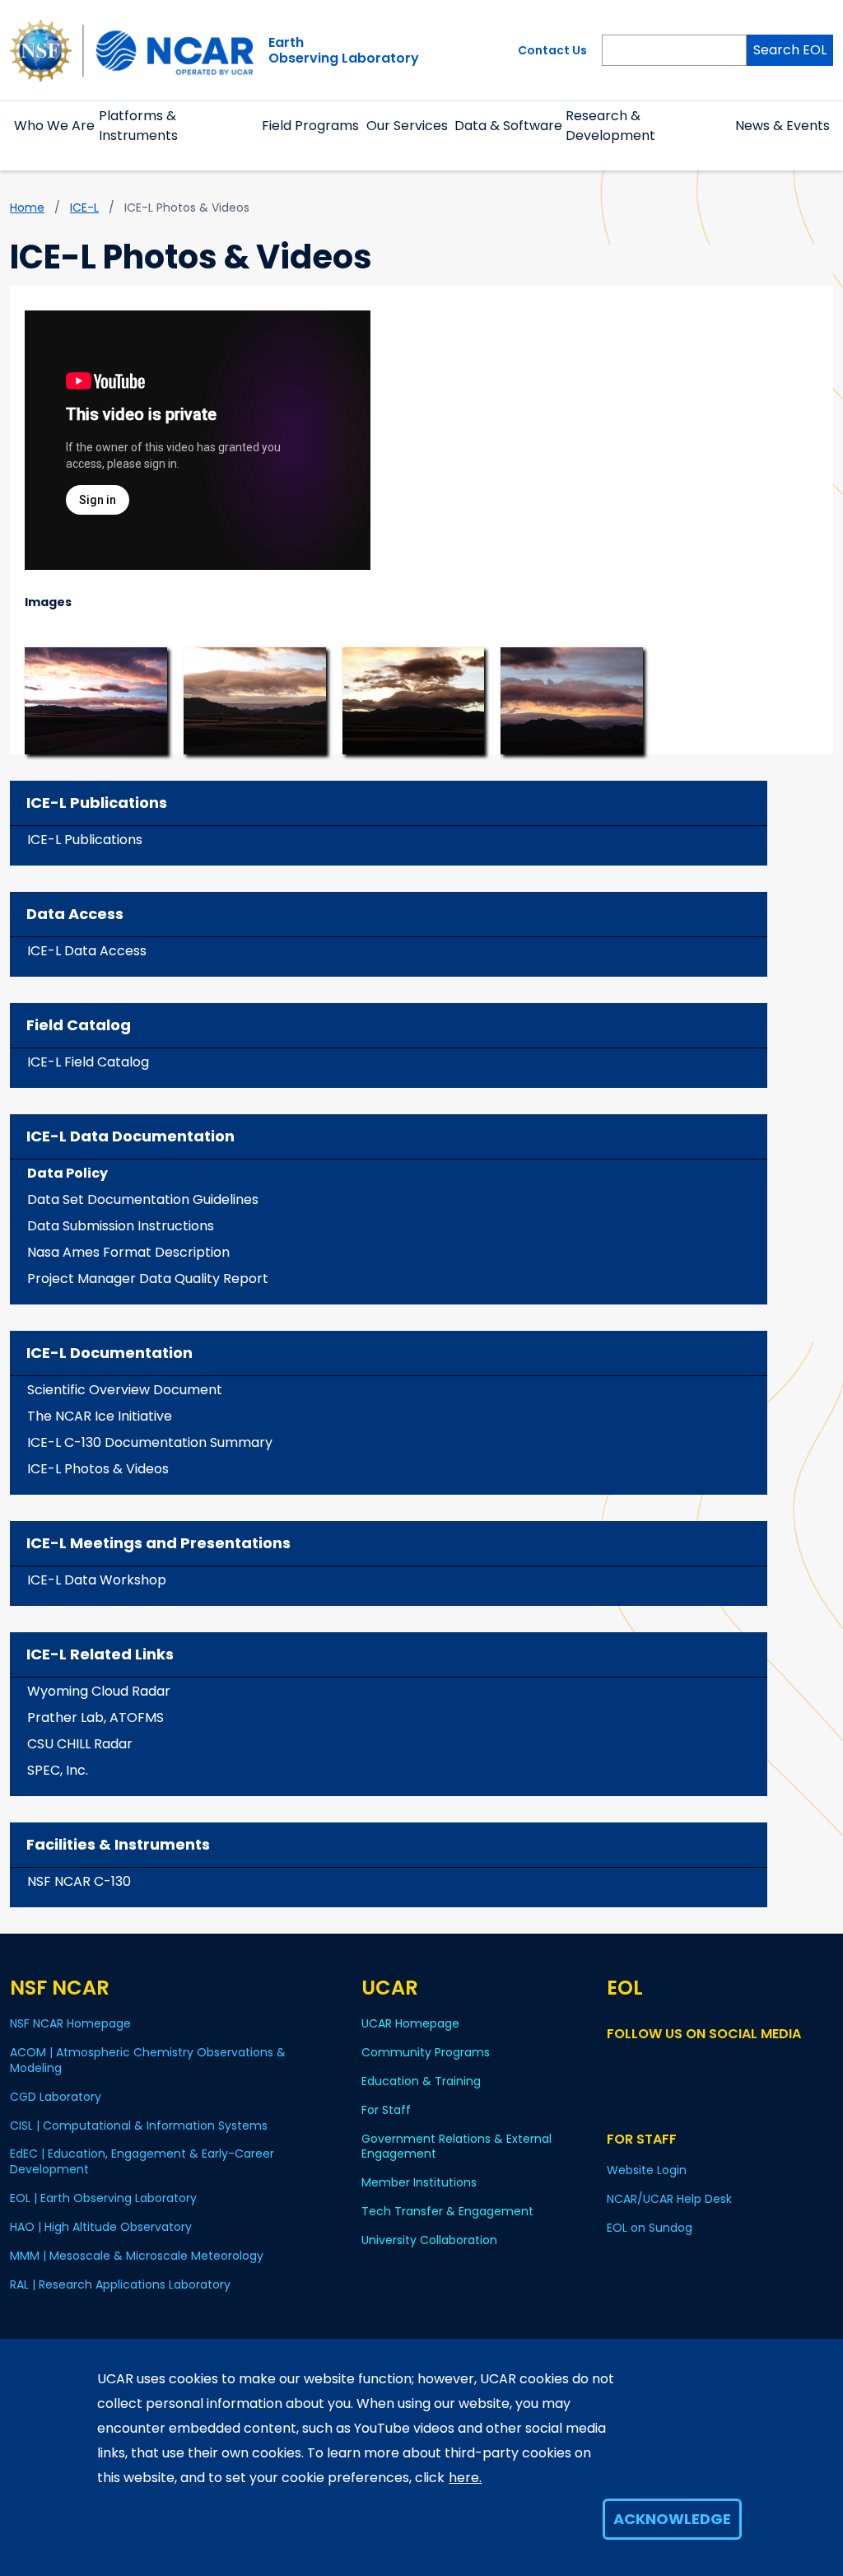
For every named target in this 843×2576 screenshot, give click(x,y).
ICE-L (84, 208)
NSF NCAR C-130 (79, 1881)
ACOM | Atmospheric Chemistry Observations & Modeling (148, 2060)
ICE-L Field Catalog (88, 1062)
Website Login (647, 2170)
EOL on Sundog (650, 2228)
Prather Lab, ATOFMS (95, 1717)
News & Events (782, 126)
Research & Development (610, 126)
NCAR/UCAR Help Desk (669, 2199)
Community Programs (426, 2052)
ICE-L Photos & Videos (98, 1469)
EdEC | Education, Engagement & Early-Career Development (142, 2161)
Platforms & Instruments (138, 126)
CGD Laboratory (56, 2097)
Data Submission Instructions (121, 1226)
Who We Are (54, 126)
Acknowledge (672, 2519)
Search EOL (790, 50)
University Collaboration (429, 2240)
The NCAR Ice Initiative (100, 1416)
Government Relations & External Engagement (456, 2147)
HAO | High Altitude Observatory (101, 2227)
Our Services (407, 126)
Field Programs (310, 126)
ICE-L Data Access (87, 951)
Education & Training (421, 2081)
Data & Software (508, 126)
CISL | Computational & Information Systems (139, 2126)
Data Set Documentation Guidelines (143, 1199)
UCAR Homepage (410, 2023)
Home (27, 208)
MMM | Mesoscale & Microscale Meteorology (137, 2256)
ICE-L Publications (85, 840)
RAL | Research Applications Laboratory (120, 2284)
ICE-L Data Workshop (97, 1580)
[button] (55, 146)
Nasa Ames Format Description (128, 1252)
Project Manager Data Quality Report (148, 1279)
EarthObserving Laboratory (344, 50)
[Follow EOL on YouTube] (641, 2065)
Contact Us (552, 50)
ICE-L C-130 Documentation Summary (150, 1442)
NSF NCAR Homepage (70, 2023)
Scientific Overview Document (125, 1390)
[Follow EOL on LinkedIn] (662, 2065)
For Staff (386, 2110)
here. (465, 2478)
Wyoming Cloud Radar (99, 1691)
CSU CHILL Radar (80, 1744)
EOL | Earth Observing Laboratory (103, 2198)
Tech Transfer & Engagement (447, 2211)
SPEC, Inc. (58, 1770)
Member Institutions (419, 2182)
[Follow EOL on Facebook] (617, 2065)
